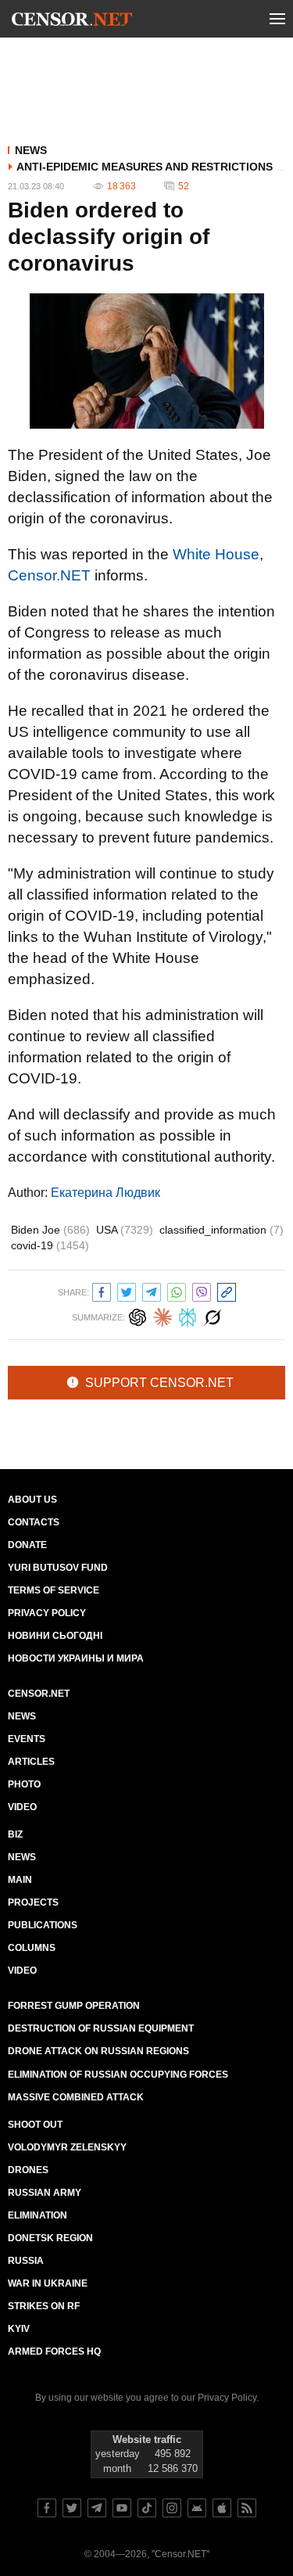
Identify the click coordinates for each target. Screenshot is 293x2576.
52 (184, 186)
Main (20, 1880)
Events (27, 1739)
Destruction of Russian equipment (101, 2028)
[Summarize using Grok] (213, 1315)
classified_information (222, 1230)
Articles (31, 1762)
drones (28, 2170)
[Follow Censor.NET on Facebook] (47, 2508)
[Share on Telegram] (152, 1290)
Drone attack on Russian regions (98, 2051)
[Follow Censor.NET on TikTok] (147, 2508)
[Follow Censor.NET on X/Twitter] (72, 2508)
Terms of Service (54, 1590)
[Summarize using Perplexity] (188, 1315)
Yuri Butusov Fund (58, 1568)
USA (125, 1230)
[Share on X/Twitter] (127, 1290)
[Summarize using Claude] (163, 1315)
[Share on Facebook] (102, 1290)
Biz (15, 1834)
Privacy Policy (47, 1613)
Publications (43, 1925)
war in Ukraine (48, 2283)
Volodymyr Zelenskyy (67, 2147)
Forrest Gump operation (74, 2006)
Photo (24, 1784)
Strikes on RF (44, 2306)
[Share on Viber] (202, 1290)
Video (22, 1807)
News (31, 150)
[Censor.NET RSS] (247, 2508)
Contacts (34, 1522)
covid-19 (50, 1245)
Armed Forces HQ (54, 2351)
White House (216, 554)
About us (32, 1500)
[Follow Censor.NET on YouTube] (122, 2508)
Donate (27, 1545)
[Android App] (197, 2508)
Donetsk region (50, 2238)
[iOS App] (222, 2508)
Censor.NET (49, 575)
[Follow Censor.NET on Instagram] (172, 2508)
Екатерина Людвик (105, 1193)
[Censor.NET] (72, 22)
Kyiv (19, 2329)
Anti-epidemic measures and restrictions (145, 167)
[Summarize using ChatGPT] (138, 1315)
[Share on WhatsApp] (177, 1290)
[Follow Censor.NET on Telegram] (97, 2508)
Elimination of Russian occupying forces (118, 2075)
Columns (32, 1948)
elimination (38, 2215)
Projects (33, 1902)
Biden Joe (50, 1230)
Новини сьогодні (55, 1636)
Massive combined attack (76, 2097)
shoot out (35, 2125)
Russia (26, 2261)
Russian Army (45, 2193)
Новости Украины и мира (76, 1658)
